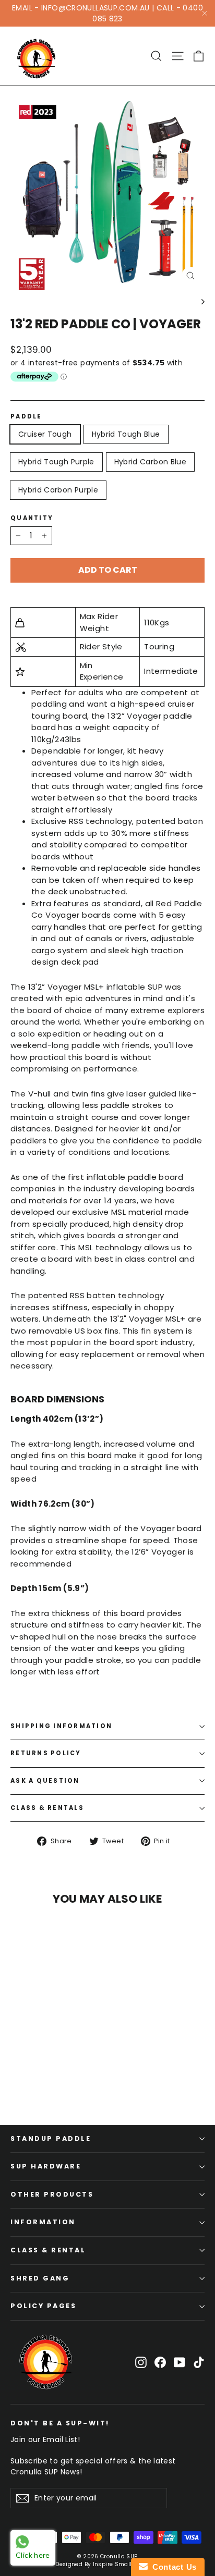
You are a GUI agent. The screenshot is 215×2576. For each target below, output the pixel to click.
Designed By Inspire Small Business (107, 2564)
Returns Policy (46, 1753)
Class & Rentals (47, 1808)
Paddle (26, 417)
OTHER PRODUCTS (52, 2194)
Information (43, 2222)
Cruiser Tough (45, 434)
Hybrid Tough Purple (56, 462)
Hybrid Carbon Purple (58, 490)
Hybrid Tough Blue (126, 434)
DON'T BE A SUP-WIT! (60, 2423)
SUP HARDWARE (46, 2166)
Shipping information (61, 1726)
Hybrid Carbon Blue (150, 462)
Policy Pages (43, 2306)
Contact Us (172, 2567)
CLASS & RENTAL (48, 2250)
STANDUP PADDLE (51, 2139)
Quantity (32, 518)
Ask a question (45, 1781)
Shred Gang (40, 2278)
